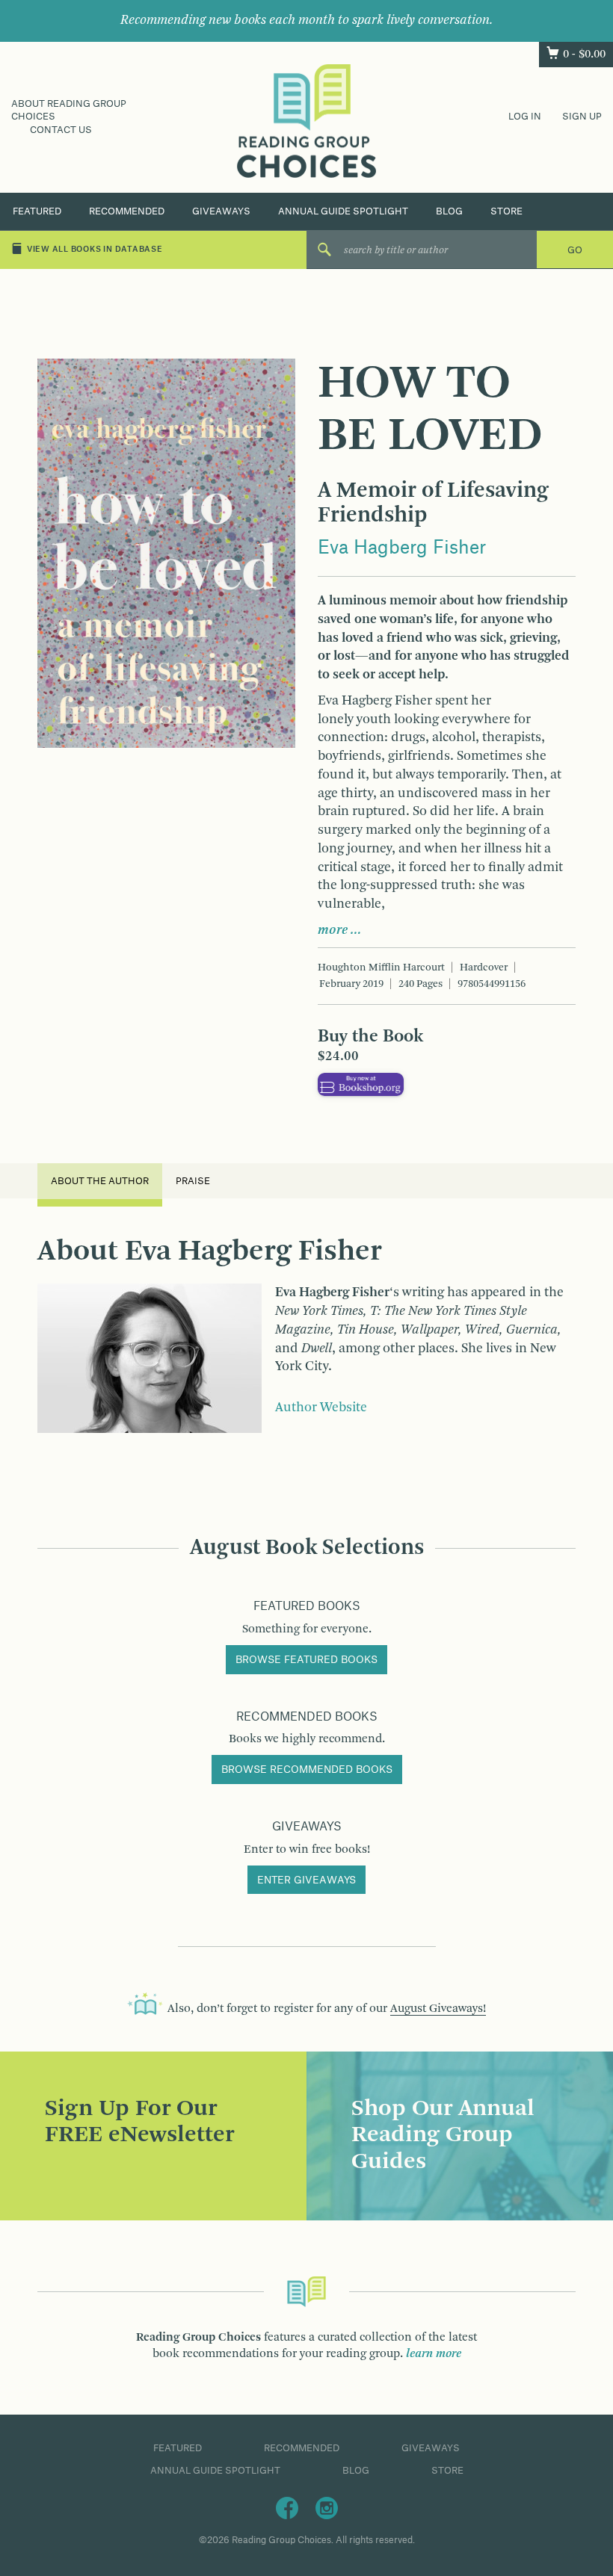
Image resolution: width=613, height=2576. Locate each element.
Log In (525, 117)
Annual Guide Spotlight (343, 211)
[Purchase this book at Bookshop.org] (361, 1085)
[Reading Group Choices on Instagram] (327, 2507)
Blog (449, 211)
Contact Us (61, 130)
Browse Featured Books (306, 1660)
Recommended (127, 211)
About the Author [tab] (100, 1181)
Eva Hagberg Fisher (402, 548)
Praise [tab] (193, 1181)
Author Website (321, 1408)
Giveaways (221, 211)
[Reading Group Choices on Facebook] (287, 2507)
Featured (37, 211)
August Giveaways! (438, 2009)
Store (506, 211)
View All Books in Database (95, 250)
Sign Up (582, 117)
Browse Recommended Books (307, 1770)
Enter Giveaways (306, 1880)
